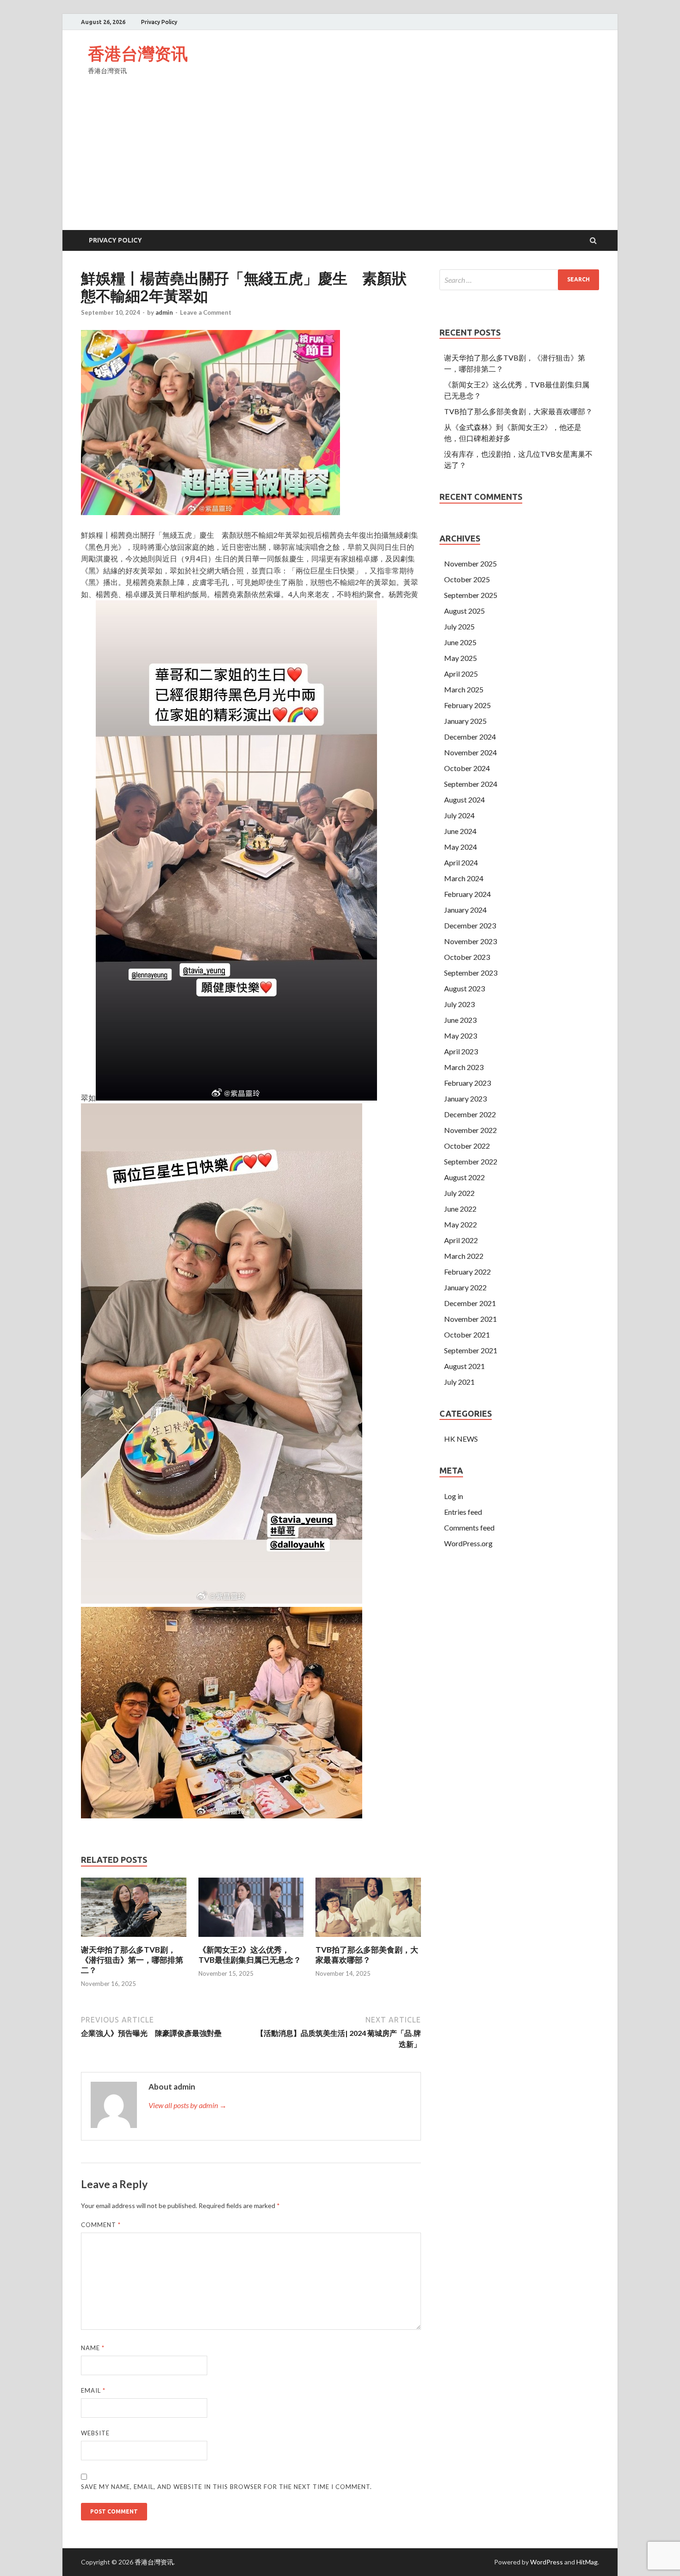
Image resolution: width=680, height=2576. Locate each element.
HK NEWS (461, 1439)
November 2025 (470, 563)
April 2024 (461, 862)
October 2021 (467, 1335)
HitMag (587, 2562)
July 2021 (459, 1382)
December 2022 (470, 1114)
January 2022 (465, 1287)
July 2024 (459, 815)
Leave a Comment (206, 312)
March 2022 (464, 1256)
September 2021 (471, 1350)
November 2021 (470, 1319)
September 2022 (471, 1161)
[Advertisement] (340, 161)
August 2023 (464, 988)
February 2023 (467, 1083)
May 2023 (461, 1036)
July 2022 (459, 1193)
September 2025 (471, 595)
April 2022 (461, 1240)
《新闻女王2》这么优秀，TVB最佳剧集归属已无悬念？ (250, 1955)
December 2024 (470, 737)
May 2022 (461, 1224)
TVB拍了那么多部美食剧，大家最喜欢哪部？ (367, 1955)
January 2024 (465, 910)
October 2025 (467, 579)
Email (93, 2390)
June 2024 (460, 831)
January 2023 (465, 1098)
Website (95, 2433)
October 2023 (467, 957)
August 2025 (464, 611)
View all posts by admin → (188, 2105)
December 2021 (470, 1303)
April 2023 (461, 1051)
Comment (101, 2225)
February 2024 (467, 894)
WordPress (547, 2562)
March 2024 (464, 878)
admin (164, 312)
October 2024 (467, 768)
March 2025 (464, 689)
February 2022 (467, 1272)
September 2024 (471, 784)
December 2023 (470, 925)
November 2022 (470, 1130)
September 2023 (471, 973)
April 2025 (461, 674)
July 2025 (459, 626)
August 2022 (464, 1177)
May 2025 (461, 658)
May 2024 (461, 847)
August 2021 (464, 1366)
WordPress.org (468, 1543)
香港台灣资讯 (138, 53)
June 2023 (460, 1020)
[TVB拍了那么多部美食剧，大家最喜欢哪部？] (368, 1939)
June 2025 (460, 642)
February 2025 (467, 705)
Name (93, 2348)
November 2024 (470, 752)
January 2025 (465, 721)
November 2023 (470, 941)
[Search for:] (519, 280)
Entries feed (463, 1512)
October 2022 (467, 1146)
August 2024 (464, 800)
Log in (454, 1496)
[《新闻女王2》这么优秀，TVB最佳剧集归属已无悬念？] (251, 1939)
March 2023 (464, 1067)
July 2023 (459, 1004)
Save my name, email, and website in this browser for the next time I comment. (226, 2487)
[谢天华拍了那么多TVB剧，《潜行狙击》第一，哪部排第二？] (134, 1939)
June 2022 (460, 1209)
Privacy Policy (159, 22)
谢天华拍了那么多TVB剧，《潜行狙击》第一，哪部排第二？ (132, 1960)
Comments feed (469, 1528)
